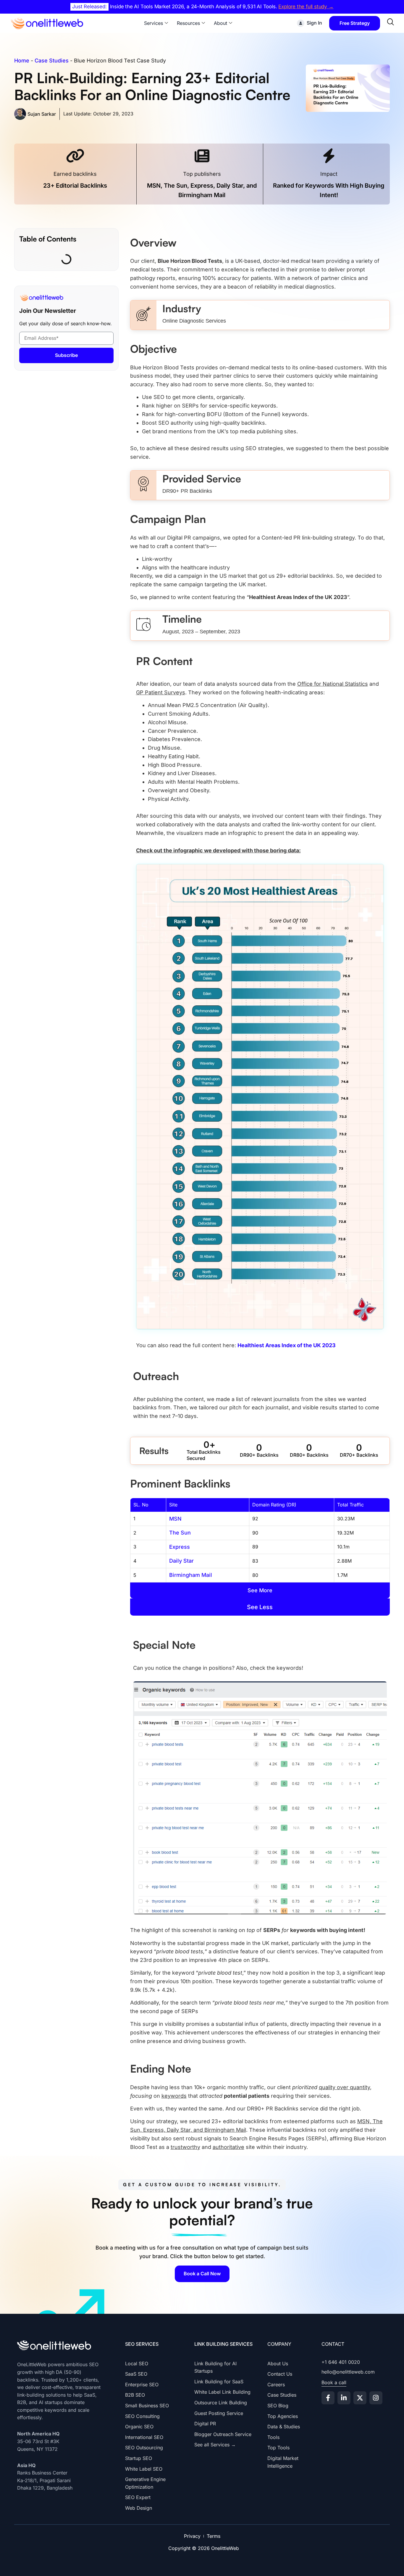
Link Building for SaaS (219, 2382)
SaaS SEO (136, 2374)
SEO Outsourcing (144, 2448)
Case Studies (52, 61)
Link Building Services (223, 2344)
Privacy (192, 2536)
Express (180, 1547)
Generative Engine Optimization (145, 2483)
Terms (214, 2536)
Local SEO (137, 2364)
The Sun (180, 1533)
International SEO (144, 2437)
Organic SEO (139, 2427)
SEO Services (142, 2344)
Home (22, 61)
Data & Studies (284, 2427)
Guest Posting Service (219, 2413)
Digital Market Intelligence (283, 2462)
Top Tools (278, 2448)
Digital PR (205, 2424)
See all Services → (215, 2445)
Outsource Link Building (221, 2403)
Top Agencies (283, 2416)
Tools (273, 2437)
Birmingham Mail (191, 1575)
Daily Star (181, 1561)
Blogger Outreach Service (223, 2434)
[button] (260, 1591)
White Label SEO (144, 2469)
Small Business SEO (147, 2406)
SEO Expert (138, 2497)
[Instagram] (376, 2398)
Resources (188, 23)
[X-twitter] (360, 2398)
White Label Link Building (222, 2392)
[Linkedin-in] (344, 2398)
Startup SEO (139, 2458)
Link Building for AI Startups (215, 2367)
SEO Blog (278, 2406)
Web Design (139, 2508)
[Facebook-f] (328, 2398)
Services (153, 23)
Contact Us (280, 2374)
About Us (278, 2364)
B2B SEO (135, 2395)
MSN (175, 1519)
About (220, 23)
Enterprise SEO (142, 2385)
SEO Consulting (142, 2416)
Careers (276, 2385)
